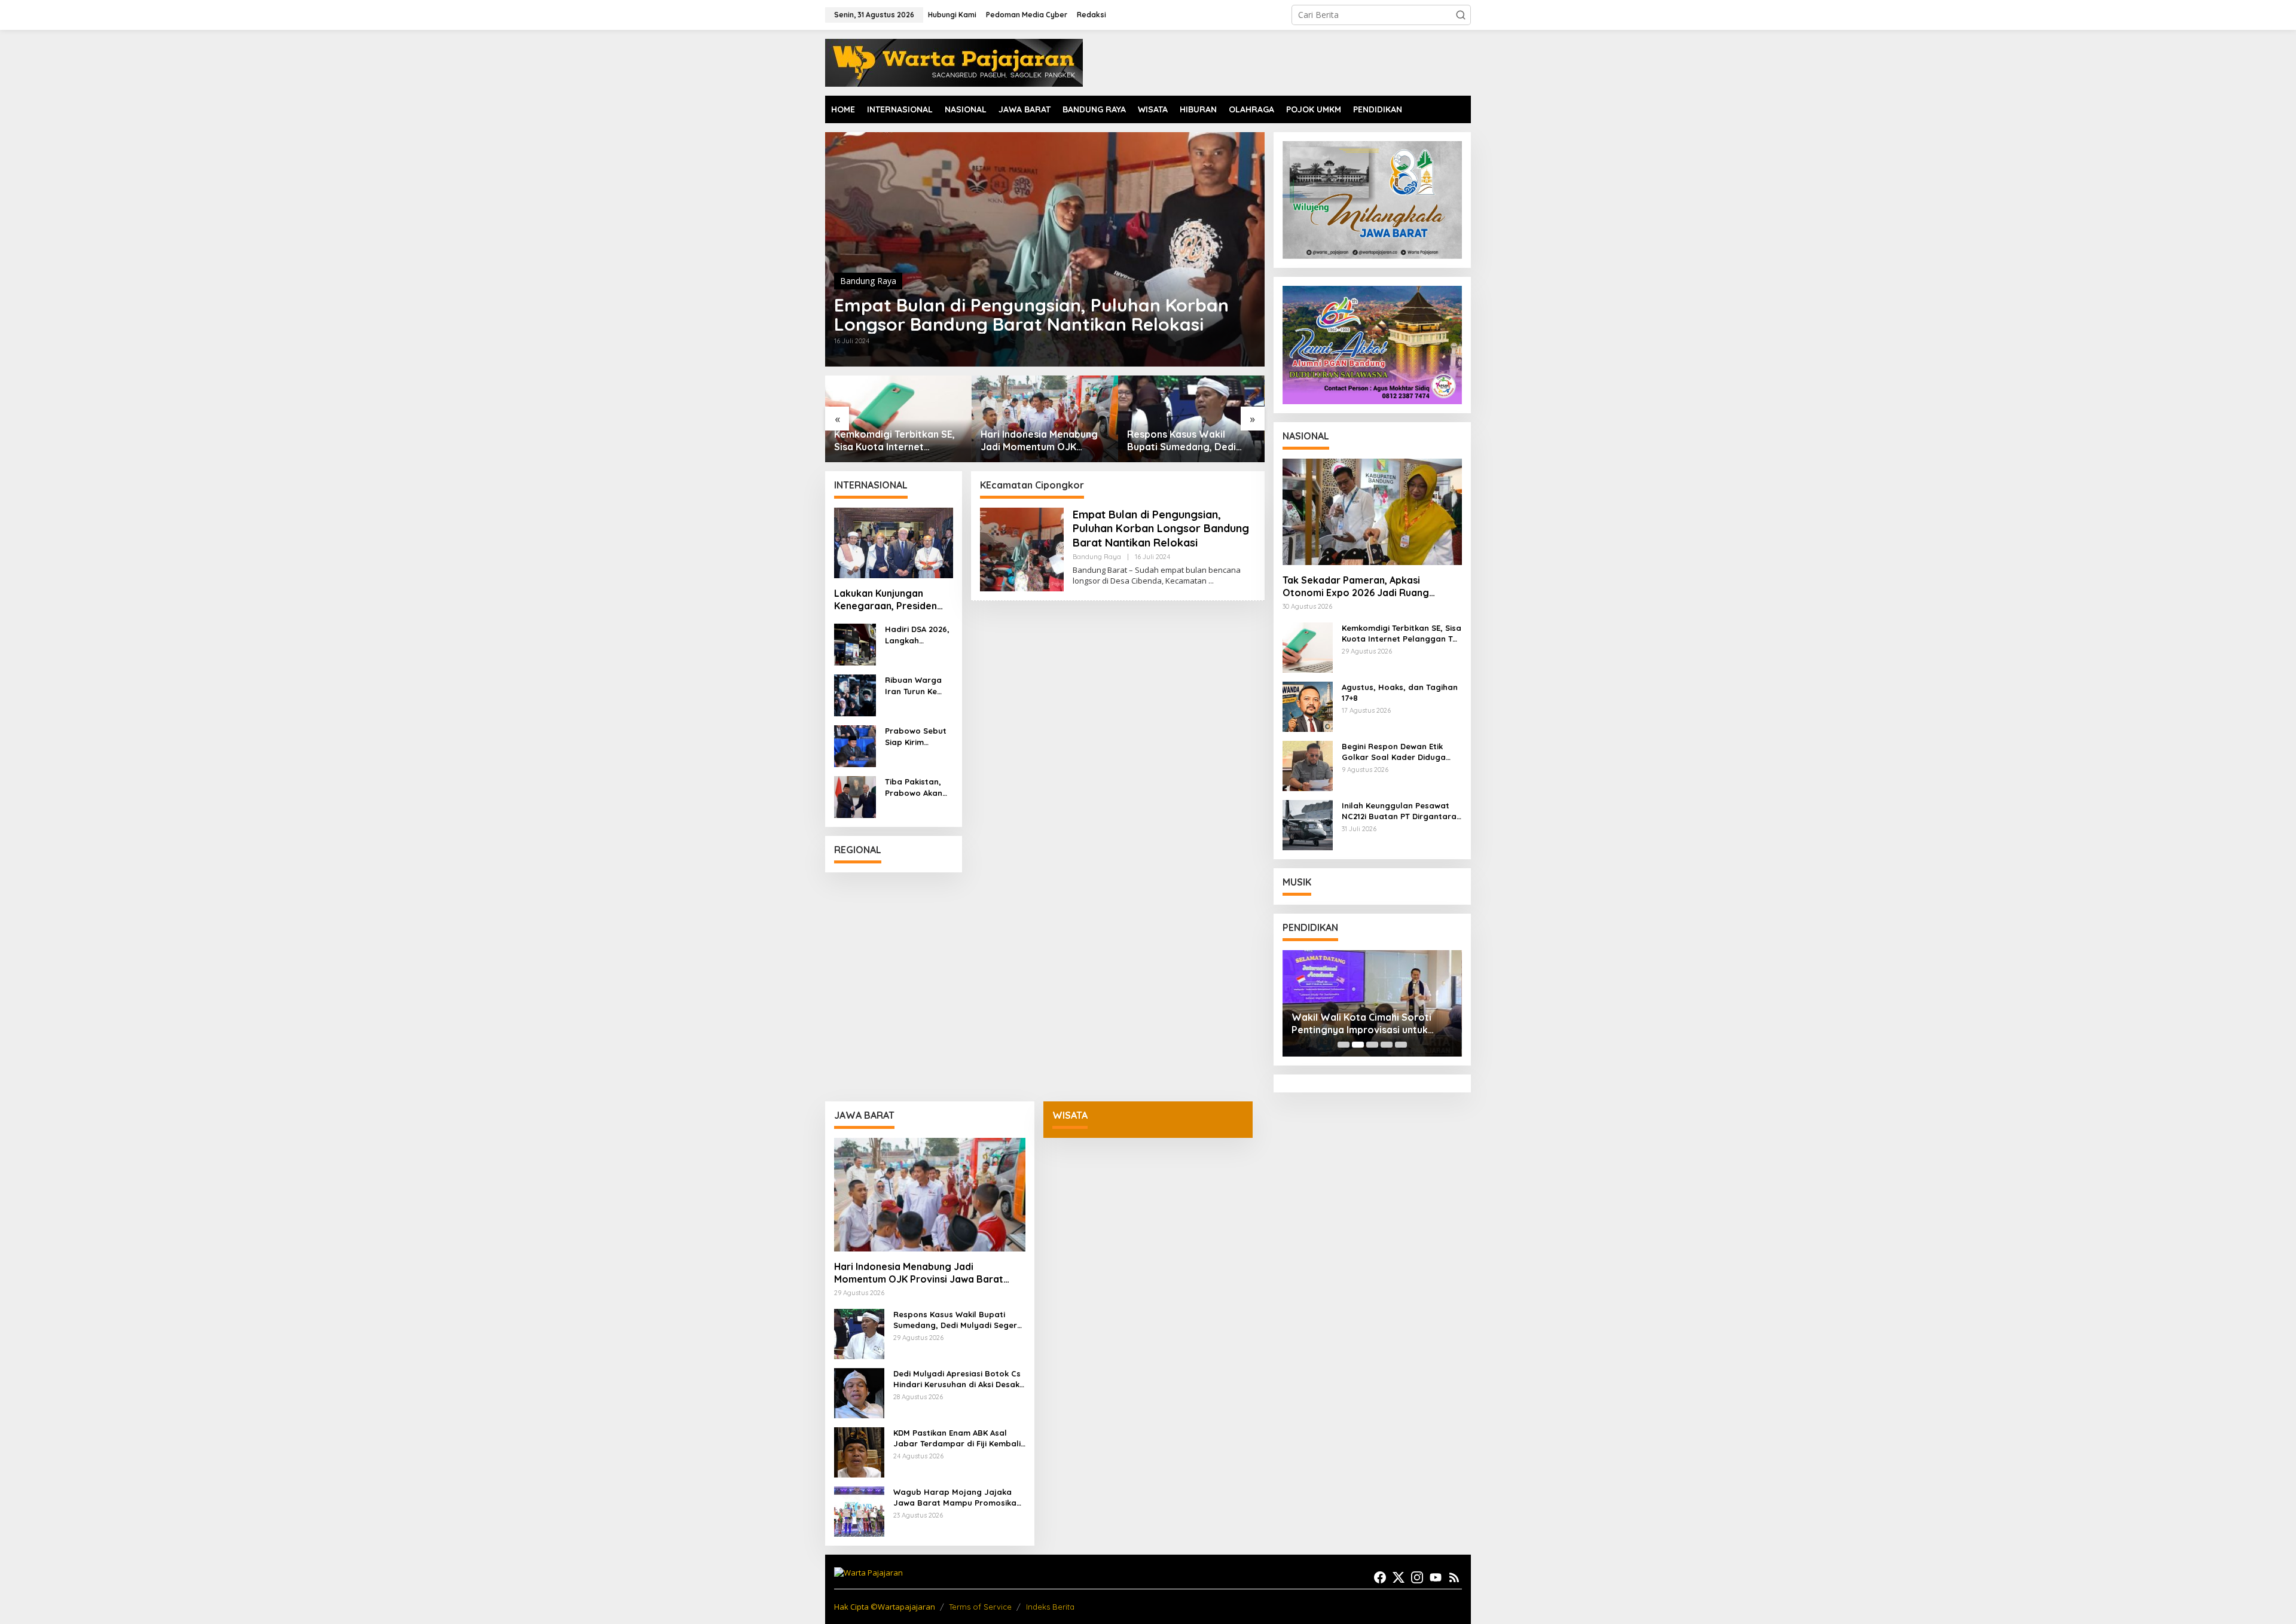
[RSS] (1454, 1577)
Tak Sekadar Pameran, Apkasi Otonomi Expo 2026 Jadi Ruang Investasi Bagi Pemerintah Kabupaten (1370, 587)
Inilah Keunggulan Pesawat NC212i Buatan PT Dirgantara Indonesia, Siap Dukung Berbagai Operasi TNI (1399, 811)
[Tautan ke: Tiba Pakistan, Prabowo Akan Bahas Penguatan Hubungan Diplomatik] (855, 796)
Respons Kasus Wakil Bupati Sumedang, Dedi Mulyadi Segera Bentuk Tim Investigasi (1044, 441)
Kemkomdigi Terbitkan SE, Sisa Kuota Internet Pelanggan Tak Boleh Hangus (1402, 634)
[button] (1461, 15)
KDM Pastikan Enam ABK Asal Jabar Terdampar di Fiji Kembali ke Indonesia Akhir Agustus (957, 1438)
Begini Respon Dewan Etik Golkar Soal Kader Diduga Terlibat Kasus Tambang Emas (1402, 752)
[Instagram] (1417, 1577)
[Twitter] (1399, 1577)
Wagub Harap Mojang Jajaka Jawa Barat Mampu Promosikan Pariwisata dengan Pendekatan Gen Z (957, 1498)
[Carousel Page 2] (1358, 1045)
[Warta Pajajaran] (954, 62)
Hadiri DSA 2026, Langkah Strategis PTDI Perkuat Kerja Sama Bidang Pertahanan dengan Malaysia (917, 635)
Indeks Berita (1050, 1607)
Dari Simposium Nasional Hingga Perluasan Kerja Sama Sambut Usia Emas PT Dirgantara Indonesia (1191, 441)
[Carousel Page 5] (1401, 1045)
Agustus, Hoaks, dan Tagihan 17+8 (1400, 692)
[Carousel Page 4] (1387, 1045)
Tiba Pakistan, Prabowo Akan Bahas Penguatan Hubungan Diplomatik (914, 787)
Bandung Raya (868, 281)
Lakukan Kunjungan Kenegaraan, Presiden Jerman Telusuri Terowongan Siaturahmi (890, 600)
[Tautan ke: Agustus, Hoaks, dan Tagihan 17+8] (1308, 706)
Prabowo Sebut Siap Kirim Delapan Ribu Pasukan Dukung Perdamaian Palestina (918, 736)
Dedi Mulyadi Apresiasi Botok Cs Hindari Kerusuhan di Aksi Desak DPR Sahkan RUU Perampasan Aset (957, 1379)
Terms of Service (980, 1607)
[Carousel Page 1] (1344, 1045)
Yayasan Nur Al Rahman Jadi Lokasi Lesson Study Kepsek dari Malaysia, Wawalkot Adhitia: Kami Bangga (1369, 1024)
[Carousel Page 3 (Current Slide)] (1372, 1045)
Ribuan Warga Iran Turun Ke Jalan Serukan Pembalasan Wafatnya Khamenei (914, 686)
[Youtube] (1436, 1577)
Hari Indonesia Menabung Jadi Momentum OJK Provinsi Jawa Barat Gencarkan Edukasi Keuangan (893, 441)
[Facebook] (1380, 1577)
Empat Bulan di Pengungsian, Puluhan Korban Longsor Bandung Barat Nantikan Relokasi (1031, 315)
